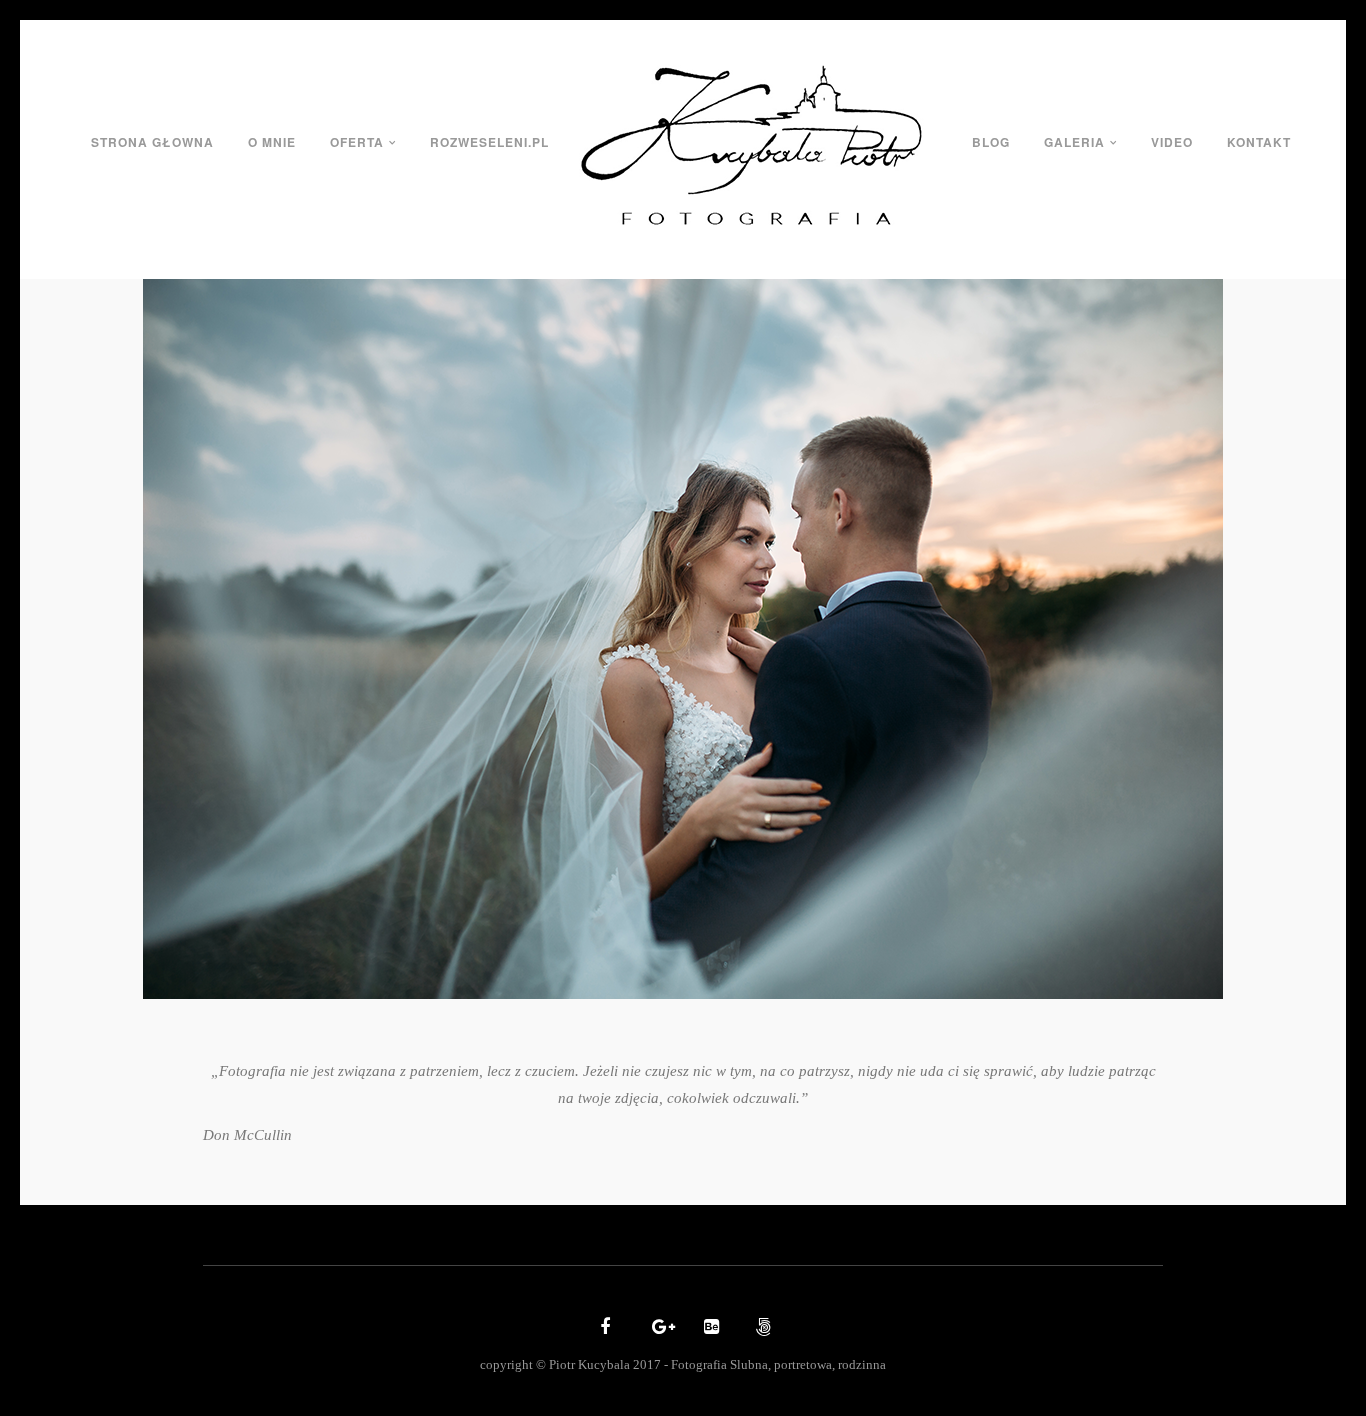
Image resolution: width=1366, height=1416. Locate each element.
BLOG (991, 142)
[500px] (761, 1328)
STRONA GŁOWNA (152, 142)
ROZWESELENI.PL (489, 142)
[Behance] (709, 1328)
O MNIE (272, 142)
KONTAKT (1259, 142)
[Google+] (657, 1328)
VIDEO (1172, 142)
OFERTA (357, 142)
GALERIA (1074, 142)
